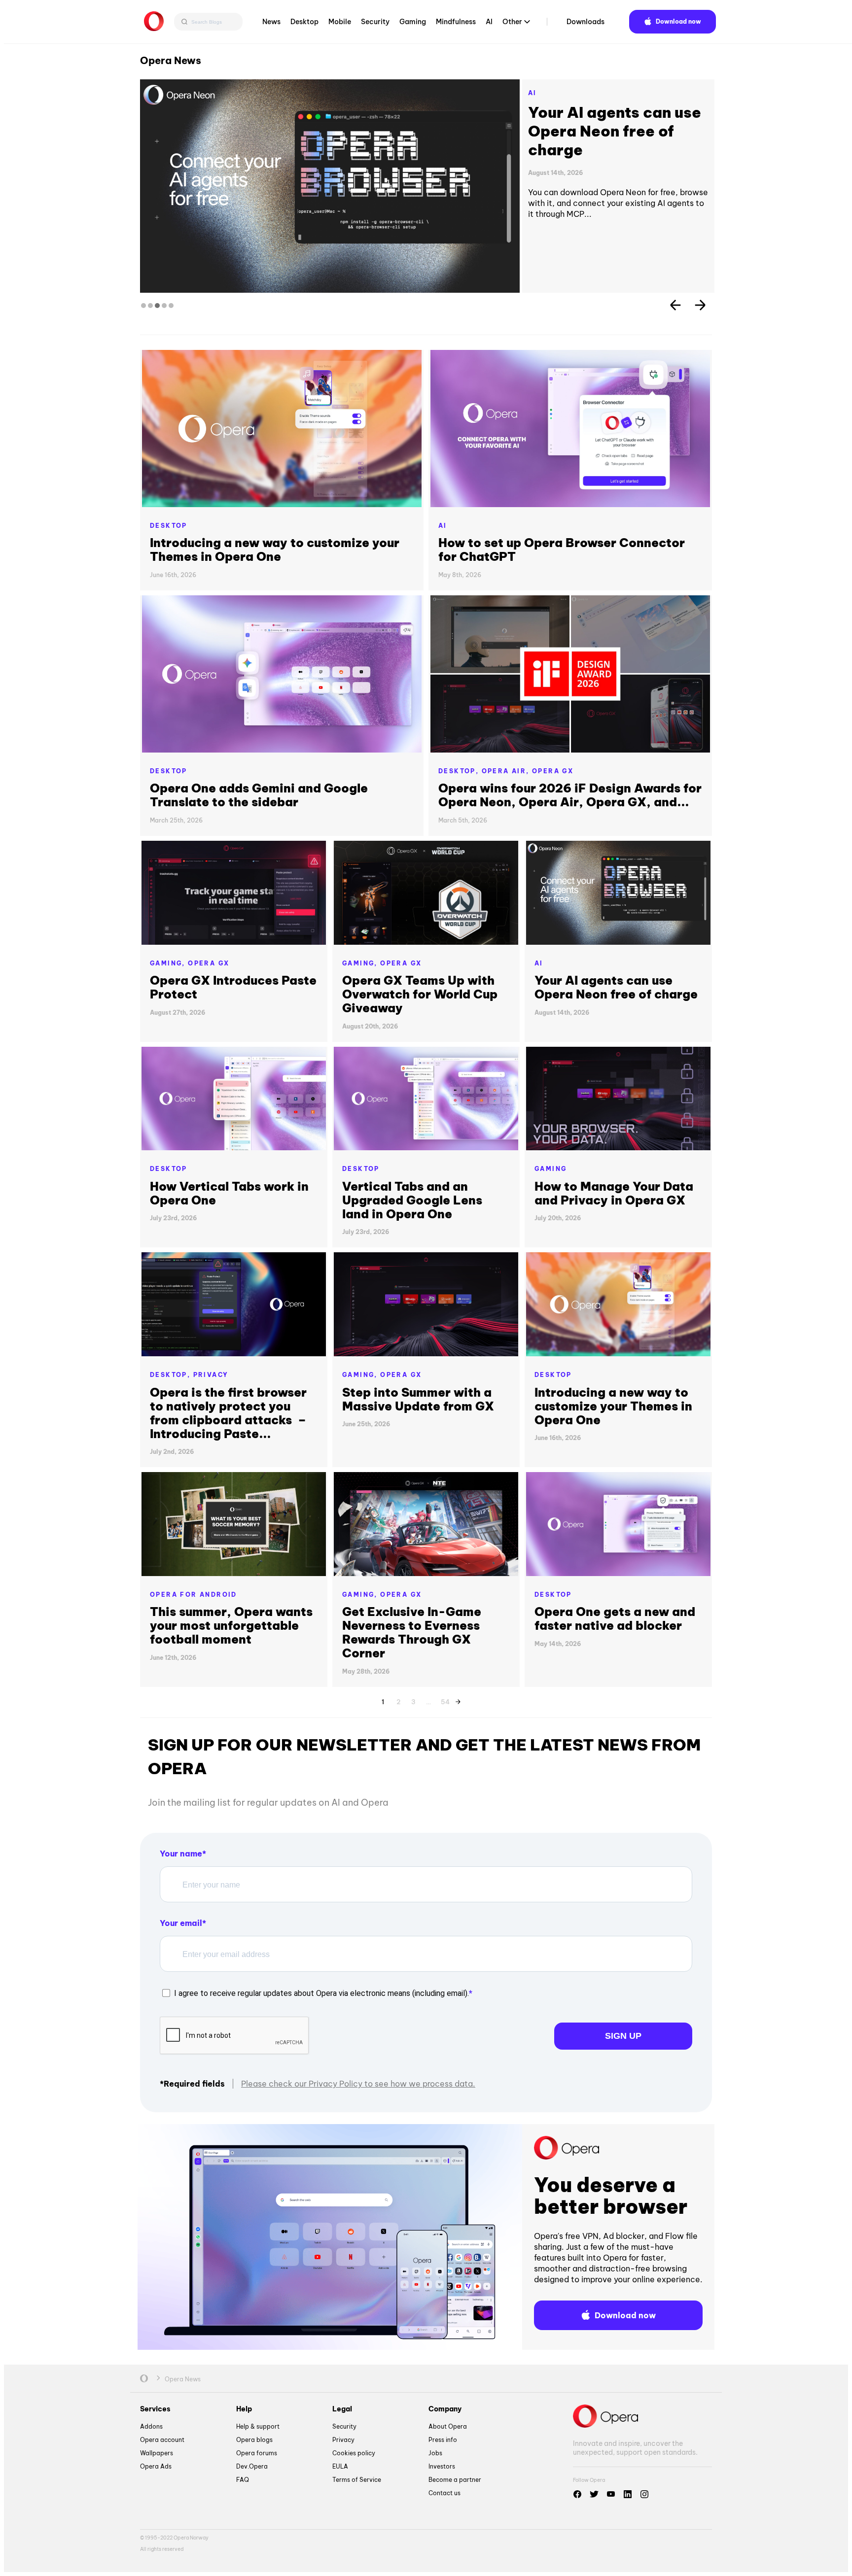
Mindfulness (456, 22)
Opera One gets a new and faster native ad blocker (615, 1618)
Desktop (304, 22)
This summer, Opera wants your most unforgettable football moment (231, 1625)
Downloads (586, 22)
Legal (342, 2409)
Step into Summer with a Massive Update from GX (418, 1399)
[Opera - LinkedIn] (628, 2494)
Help (244, 2409)
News (271, 22)
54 (445, 1700)
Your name (181, 1854)
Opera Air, (507, 771)
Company (445, 2409)
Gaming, (169, 963)
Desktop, (460, 771)
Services (155, 2409)
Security (375, 22)
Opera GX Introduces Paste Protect (233, 987)
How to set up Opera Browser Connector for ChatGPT (562, 550)
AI (489, 22)
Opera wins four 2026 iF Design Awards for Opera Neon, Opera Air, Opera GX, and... (570, 795)
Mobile (340, 22)
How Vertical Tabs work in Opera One (229, 1193)
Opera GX (553, 771)
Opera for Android (194, 1595)
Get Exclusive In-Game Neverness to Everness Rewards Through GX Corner (412, 1632)
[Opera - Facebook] (577, 2494)
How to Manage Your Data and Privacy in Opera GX (614, 1193)
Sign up (623, 2036)
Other (512, 22)
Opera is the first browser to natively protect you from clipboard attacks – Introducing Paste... (228, 1413)
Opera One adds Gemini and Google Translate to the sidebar (259, 795)
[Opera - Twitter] (594, 2494)
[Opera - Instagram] (644, 2494)
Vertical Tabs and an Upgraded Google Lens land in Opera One (615, 131)
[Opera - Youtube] (611, 2494)
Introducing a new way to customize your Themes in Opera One (275, 550)
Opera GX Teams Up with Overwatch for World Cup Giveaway (420, 994)
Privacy (211, 1375)
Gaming (413, 22)
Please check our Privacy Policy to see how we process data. (358, 2084)
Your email (181, 1923)
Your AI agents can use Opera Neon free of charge (616, 987)
